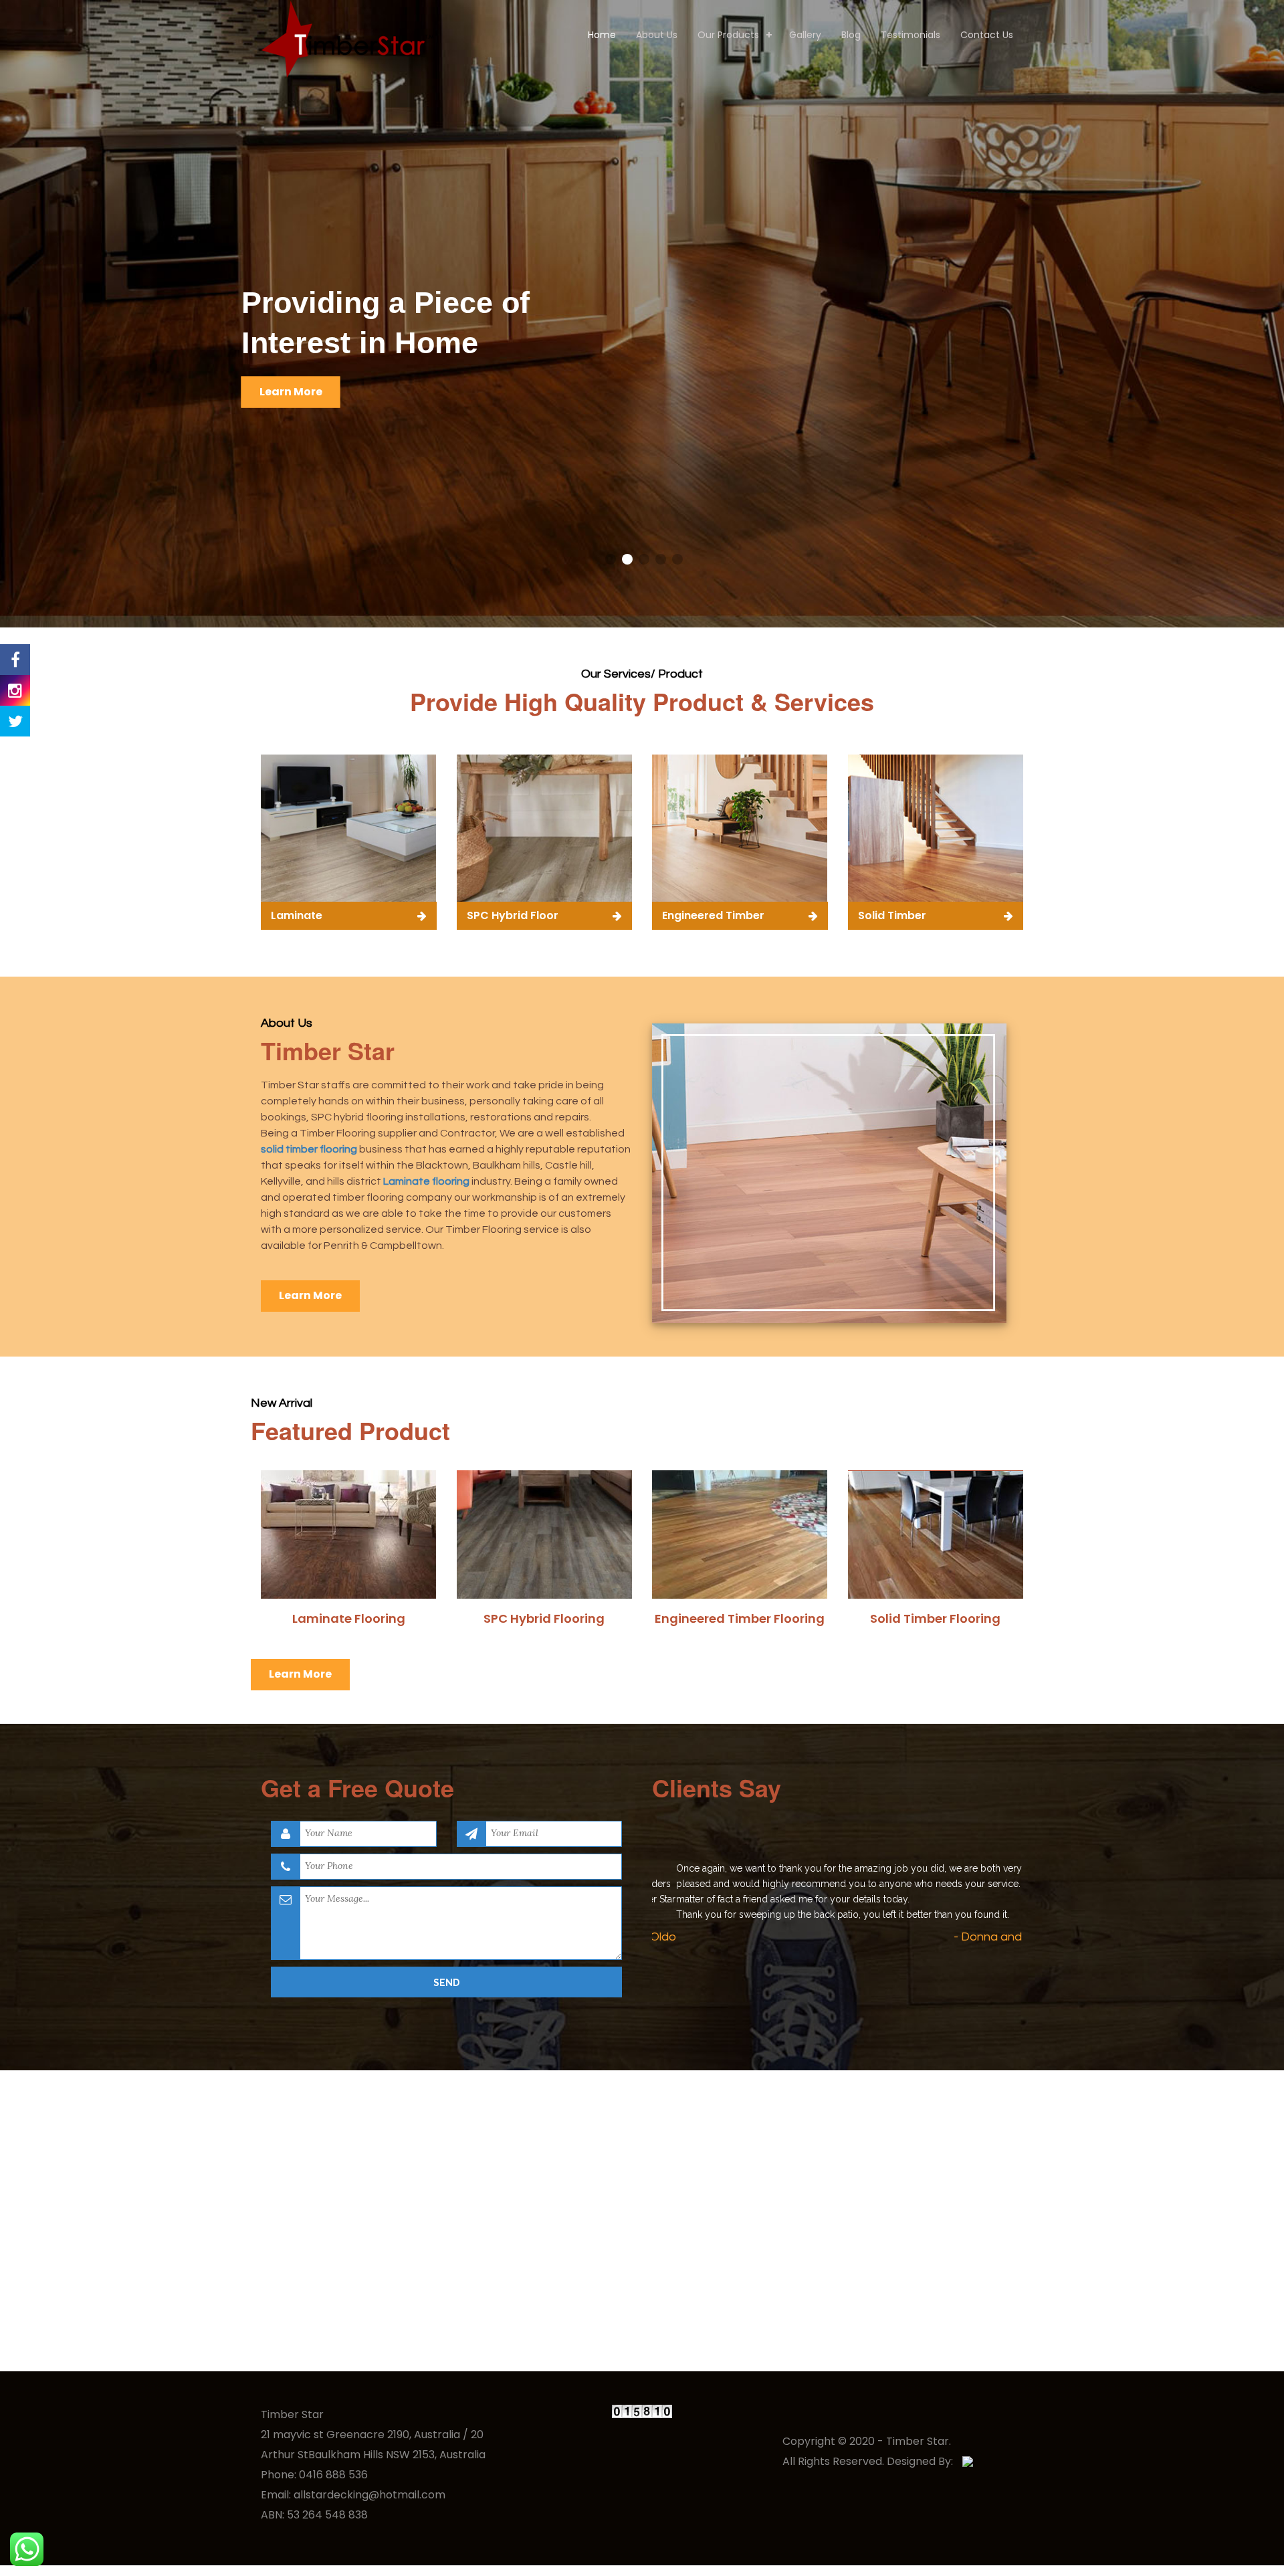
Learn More (291, 391)
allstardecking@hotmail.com (369, 2495)
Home (602, 35)
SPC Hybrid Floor (513, 915)
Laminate (297, 915)
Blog (851, 35)
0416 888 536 (333, 2475)
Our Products (728, 35)
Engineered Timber (713, 915)
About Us (657, 35)
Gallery (805, 35)
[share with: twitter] (15, 721)
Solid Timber (892, 915)
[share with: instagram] (15, 690)
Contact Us (987, 35)
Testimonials (911, 35)
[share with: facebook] (15, 660)
